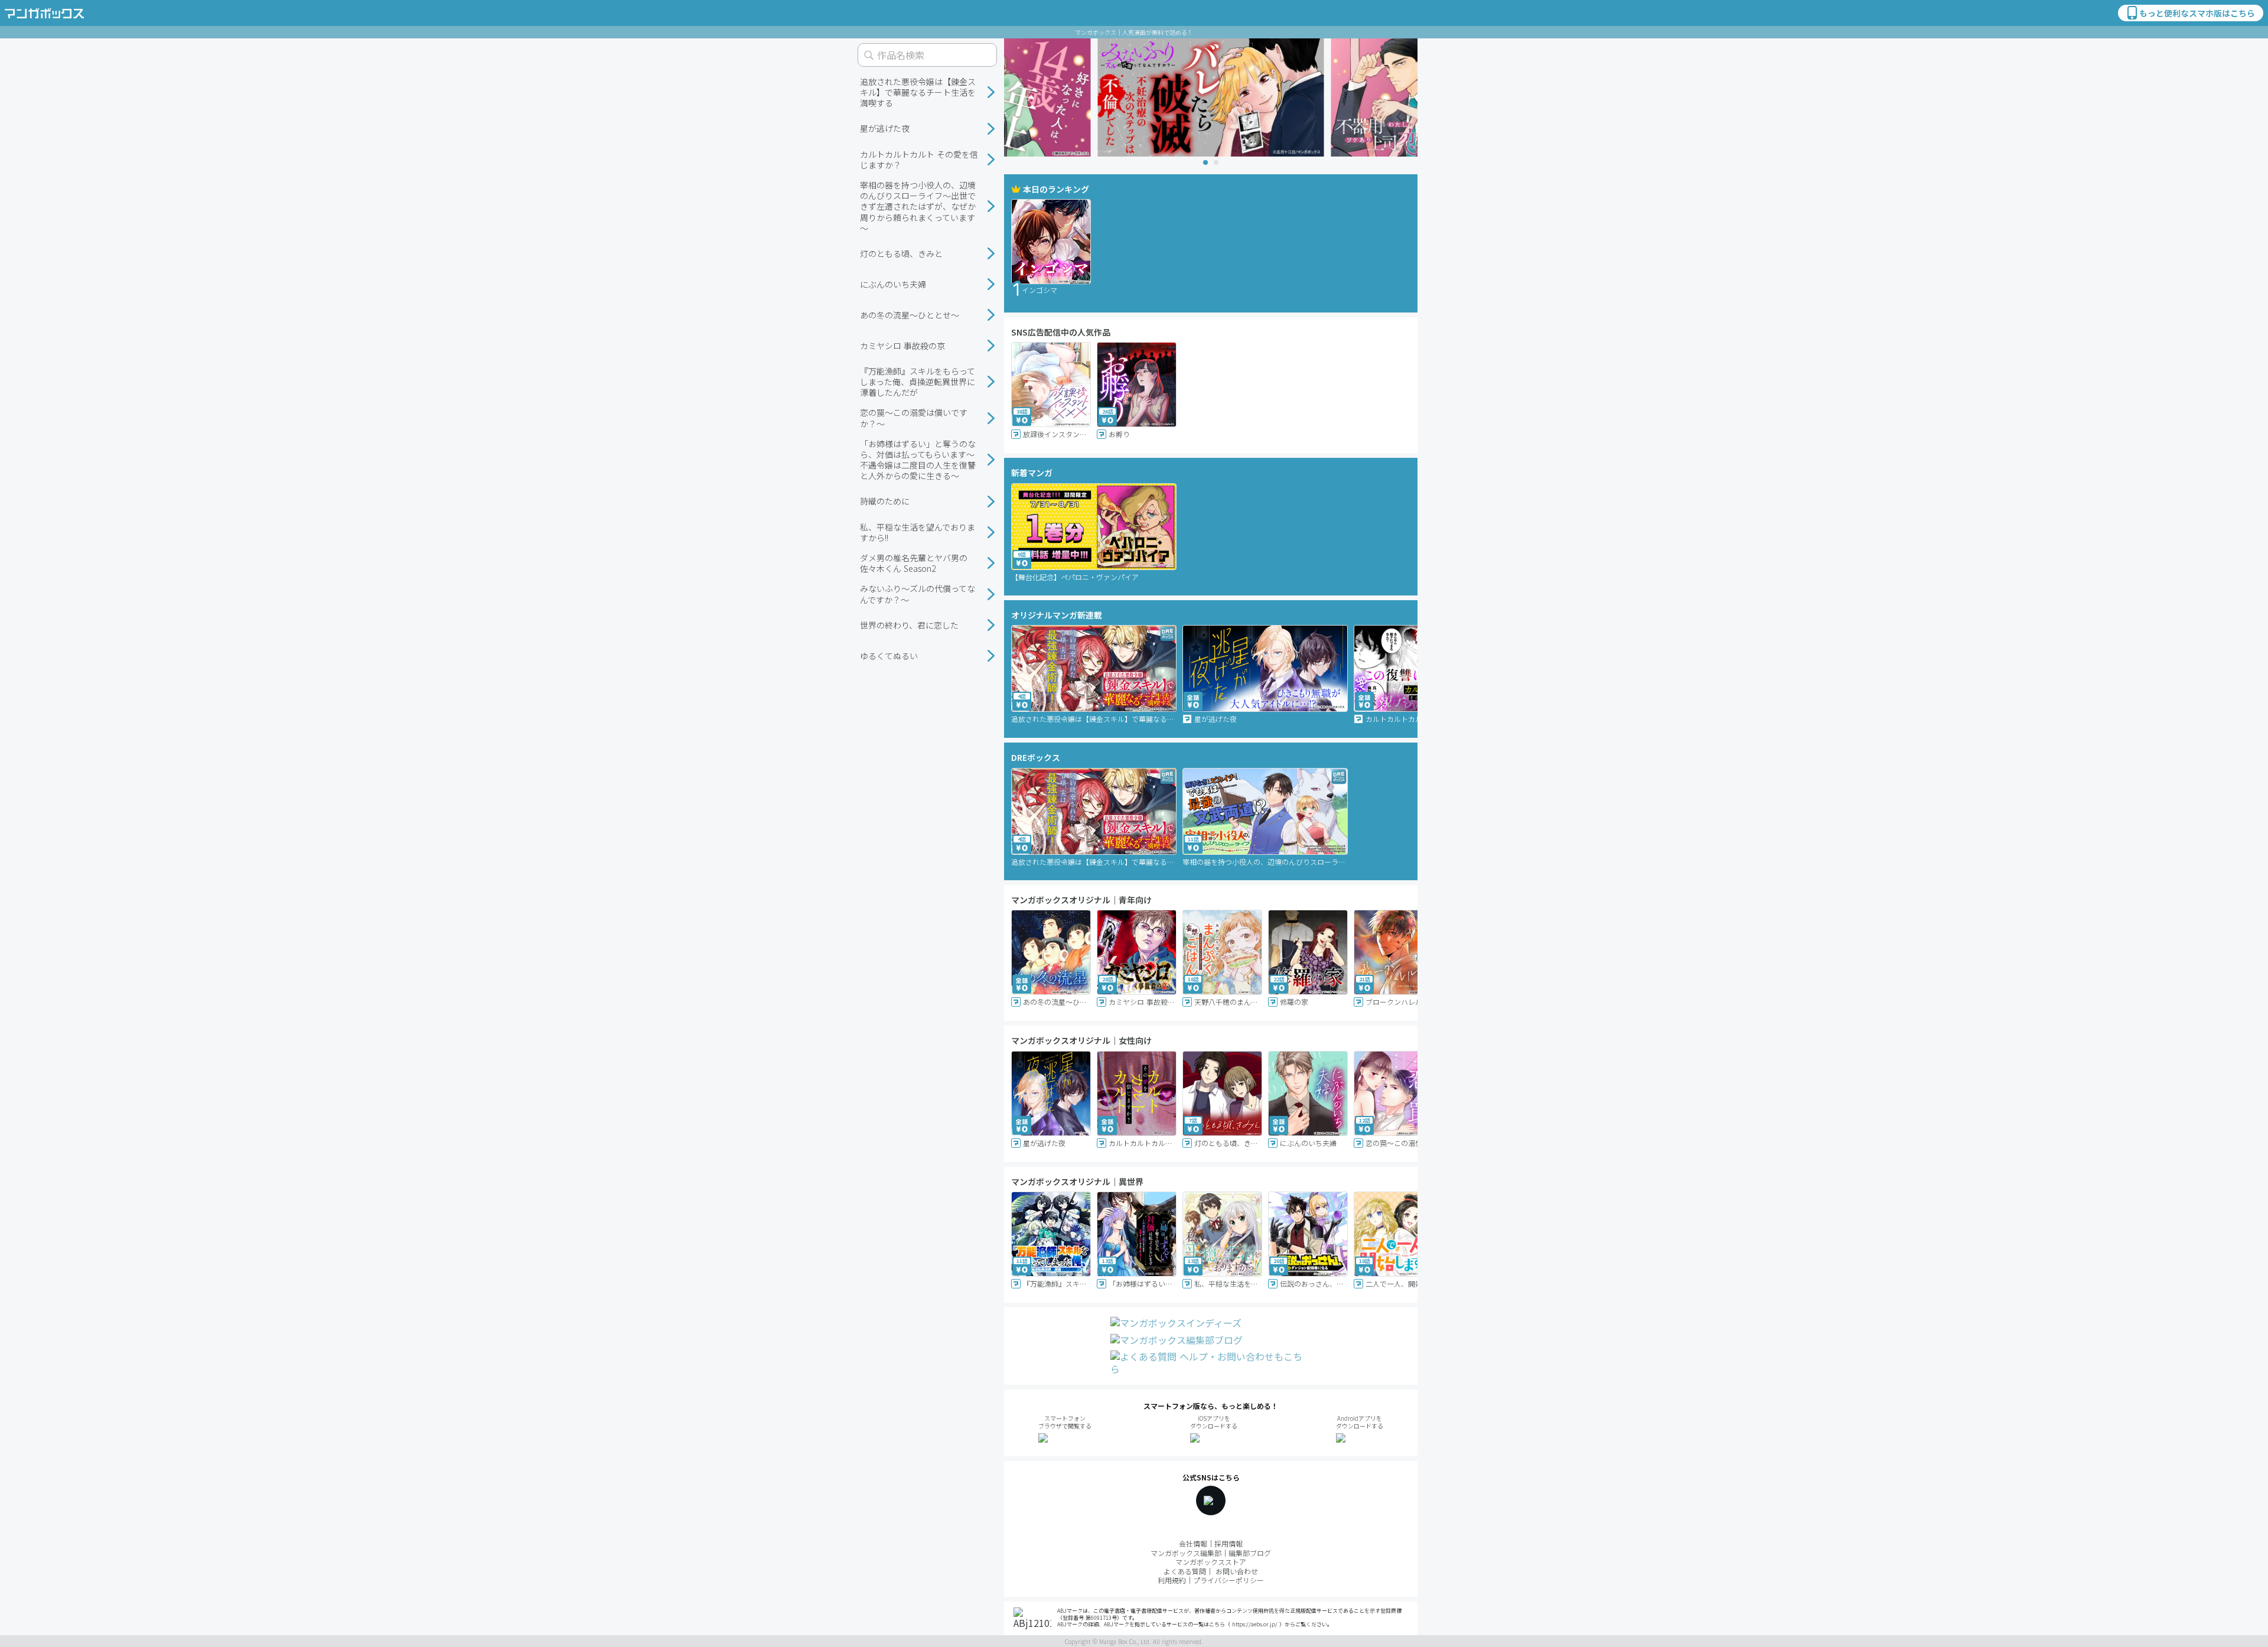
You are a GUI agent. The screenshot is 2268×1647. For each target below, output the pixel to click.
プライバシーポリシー (1228, 1580)
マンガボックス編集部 (1186, 1553)
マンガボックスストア (1211, 1562)
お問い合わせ (1237, 1571)
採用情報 (1228, 1543)
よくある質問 (1185, 1571)
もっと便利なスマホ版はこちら (2197, 13)
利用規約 (1172, 1580)
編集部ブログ (1250, 1553)
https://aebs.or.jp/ (1255, 1624)
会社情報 (1193, 1543)
